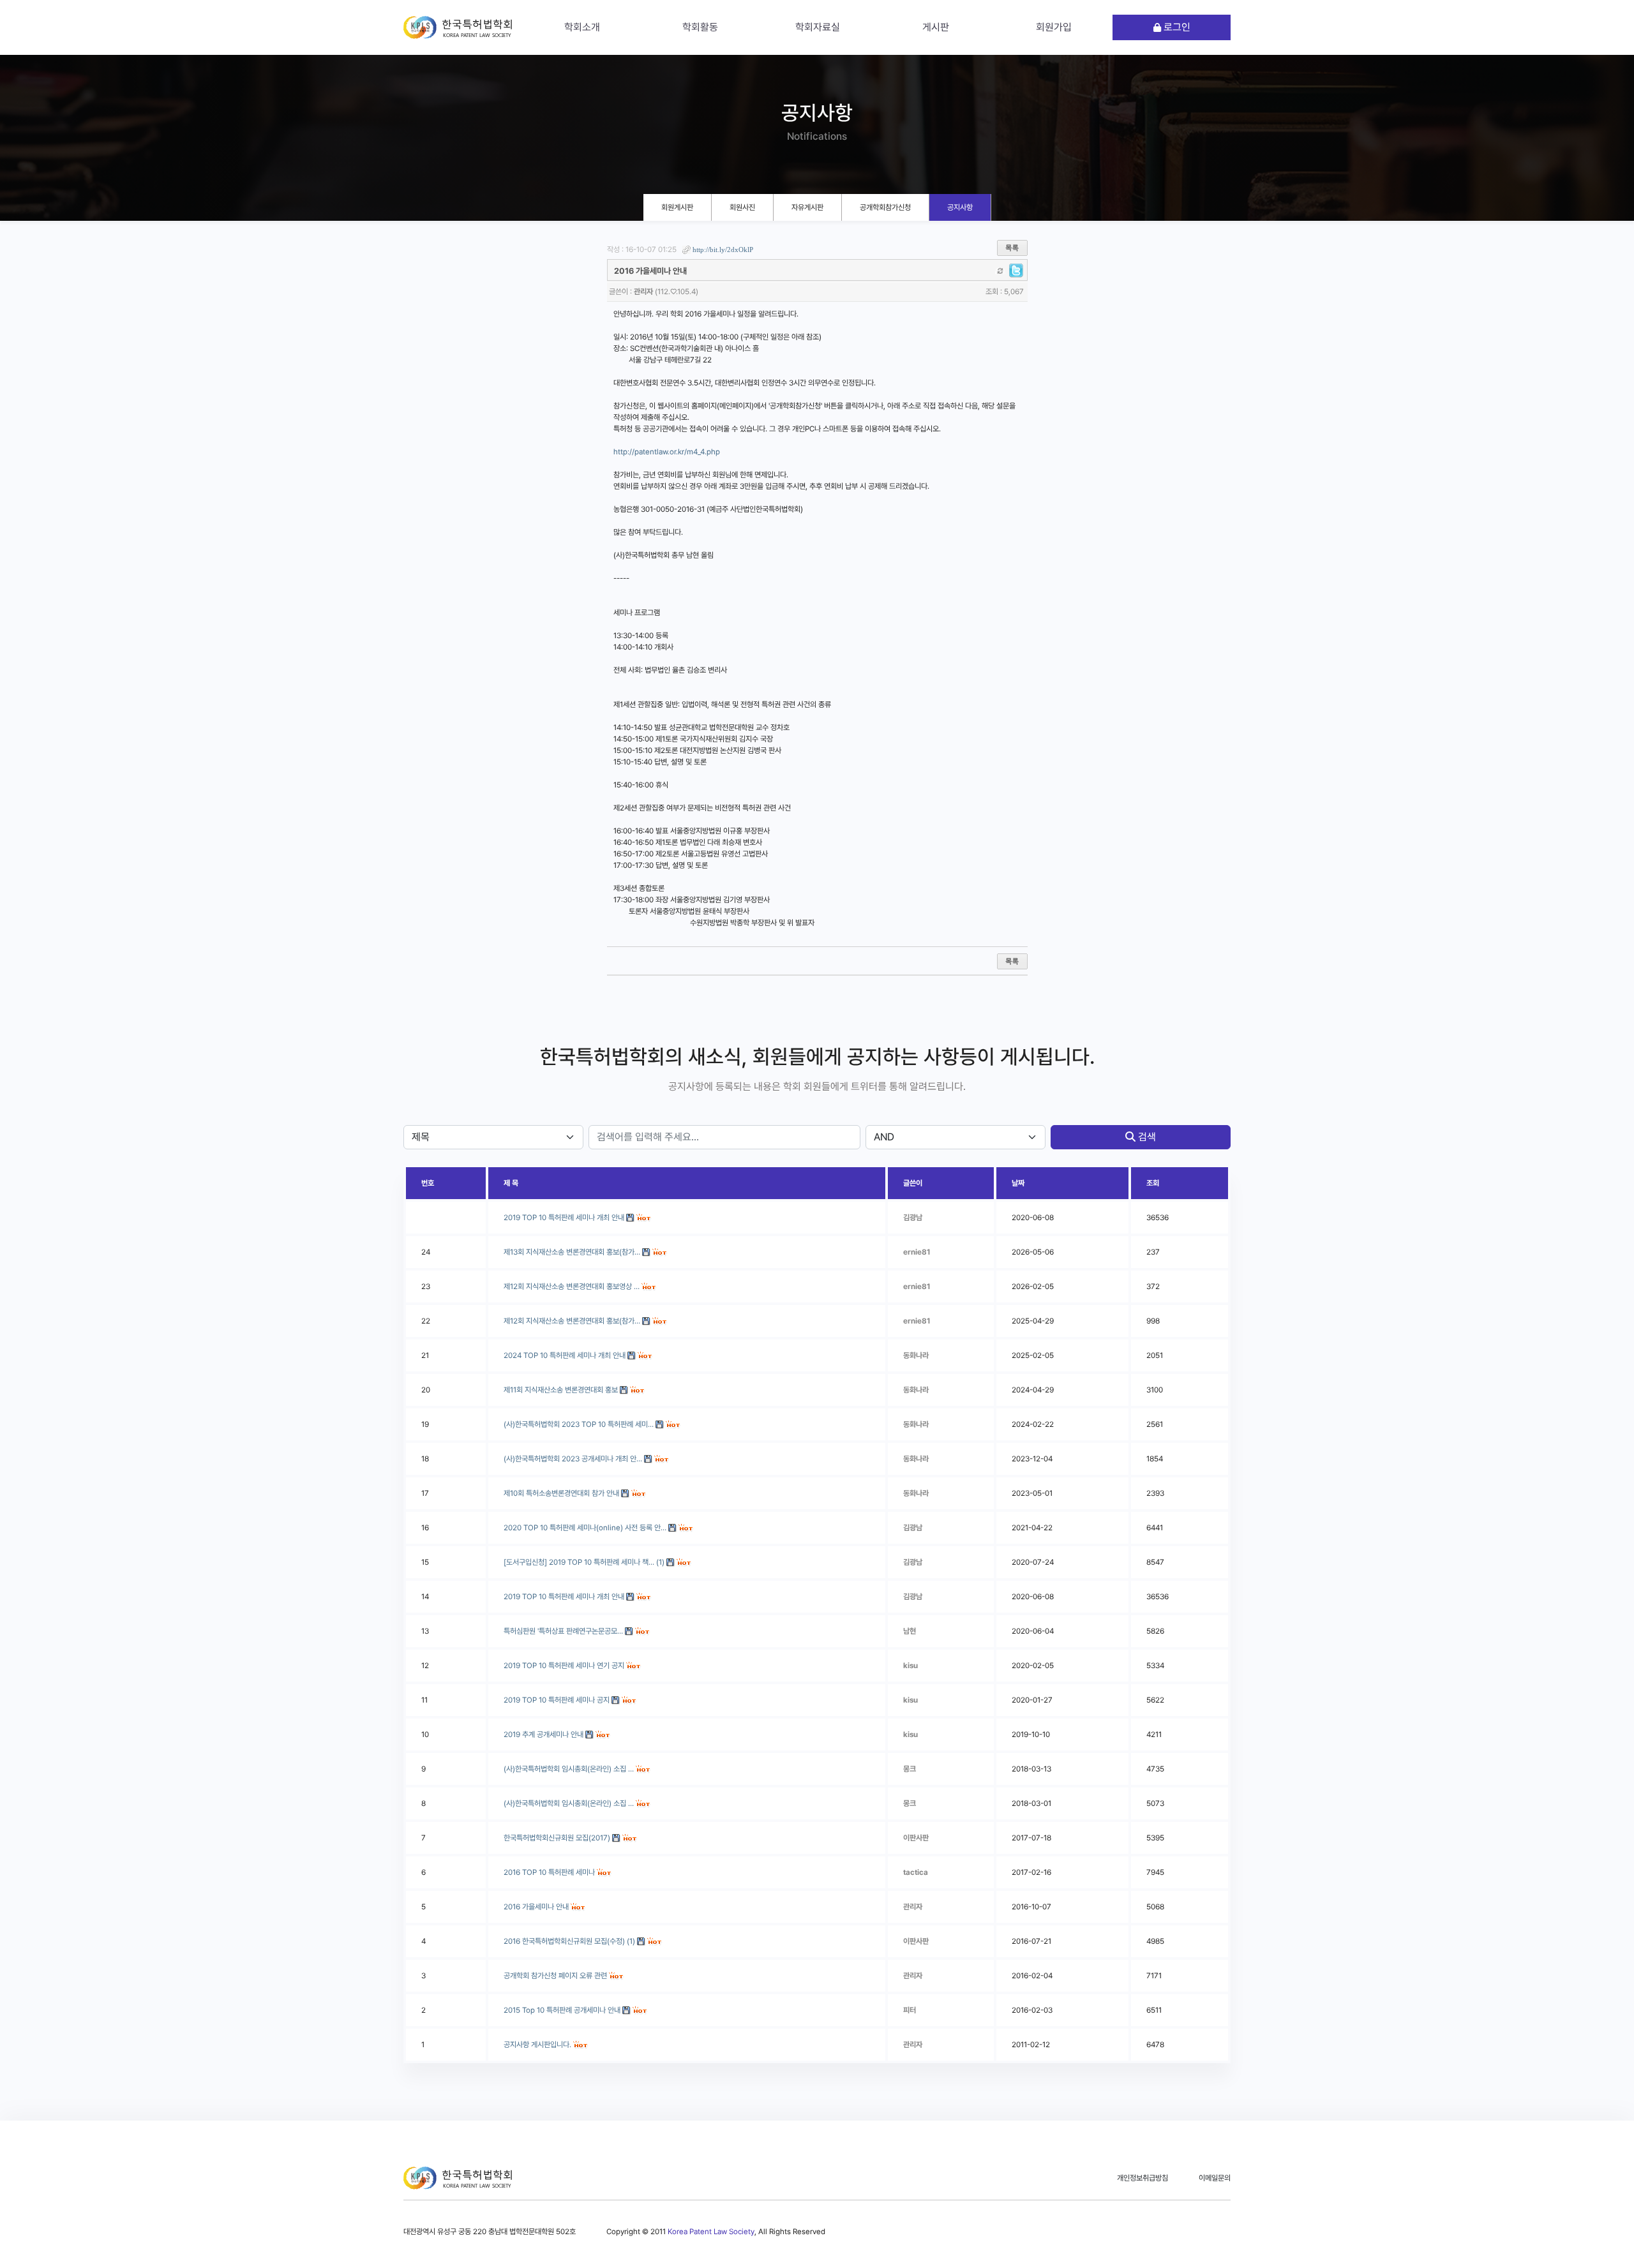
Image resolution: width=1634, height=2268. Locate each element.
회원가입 (1054, 27)
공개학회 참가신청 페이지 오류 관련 (555, 1976)
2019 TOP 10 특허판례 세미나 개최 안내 (564, 1597)
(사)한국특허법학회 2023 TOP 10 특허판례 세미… (579, 1424)
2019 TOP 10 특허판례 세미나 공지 (557, 1700)
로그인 (1176, 27)
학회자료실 (818, 27)
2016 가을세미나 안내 (536, 1907)
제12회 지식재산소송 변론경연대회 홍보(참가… (572, 1321)
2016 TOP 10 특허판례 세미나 (549, 1872)
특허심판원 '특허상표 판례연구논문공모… (563, 1631)
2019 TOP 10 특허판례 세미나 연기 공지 (564, 1666)
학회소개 (582, 27)
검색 (1146, 1137)
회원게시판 (677, 207)
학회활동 (700, 27)
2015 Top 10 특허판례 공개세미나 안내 (562, 2010)
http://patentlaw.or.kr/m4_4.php (667, 452)
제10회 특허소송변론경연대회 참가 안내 (561, 1493)
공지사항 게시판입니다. (537, 2045)
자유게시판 (807, 207)
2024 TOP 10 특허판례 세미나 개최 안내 (565, 1355)
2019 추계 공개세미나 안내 (543, 1735)
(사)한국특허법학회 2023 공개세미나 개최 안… (573, 1459)
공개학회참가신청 (885, 207)
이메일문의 (1215, 2178)
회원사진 (742, 207)
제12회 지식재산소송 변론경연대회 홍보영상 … (572, 1287)
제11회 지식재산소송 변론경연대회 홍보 (561, 1390)
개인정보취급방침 (1143, 2178)
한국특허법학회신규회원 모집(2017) (557, 1838)
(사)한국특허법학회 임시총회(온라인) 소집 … (569, 1769)
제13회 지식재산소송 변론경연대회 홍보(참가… (572, 1252)
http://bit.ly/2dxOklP (723, 250)
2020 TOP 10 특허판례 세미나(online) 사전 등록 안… (585, 1528)
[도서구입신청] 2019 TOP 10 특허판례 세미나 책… (579, 1562)
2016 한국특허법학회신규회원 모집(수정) (564, 1941)
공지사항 (960, 207)
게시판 (936, 27)
